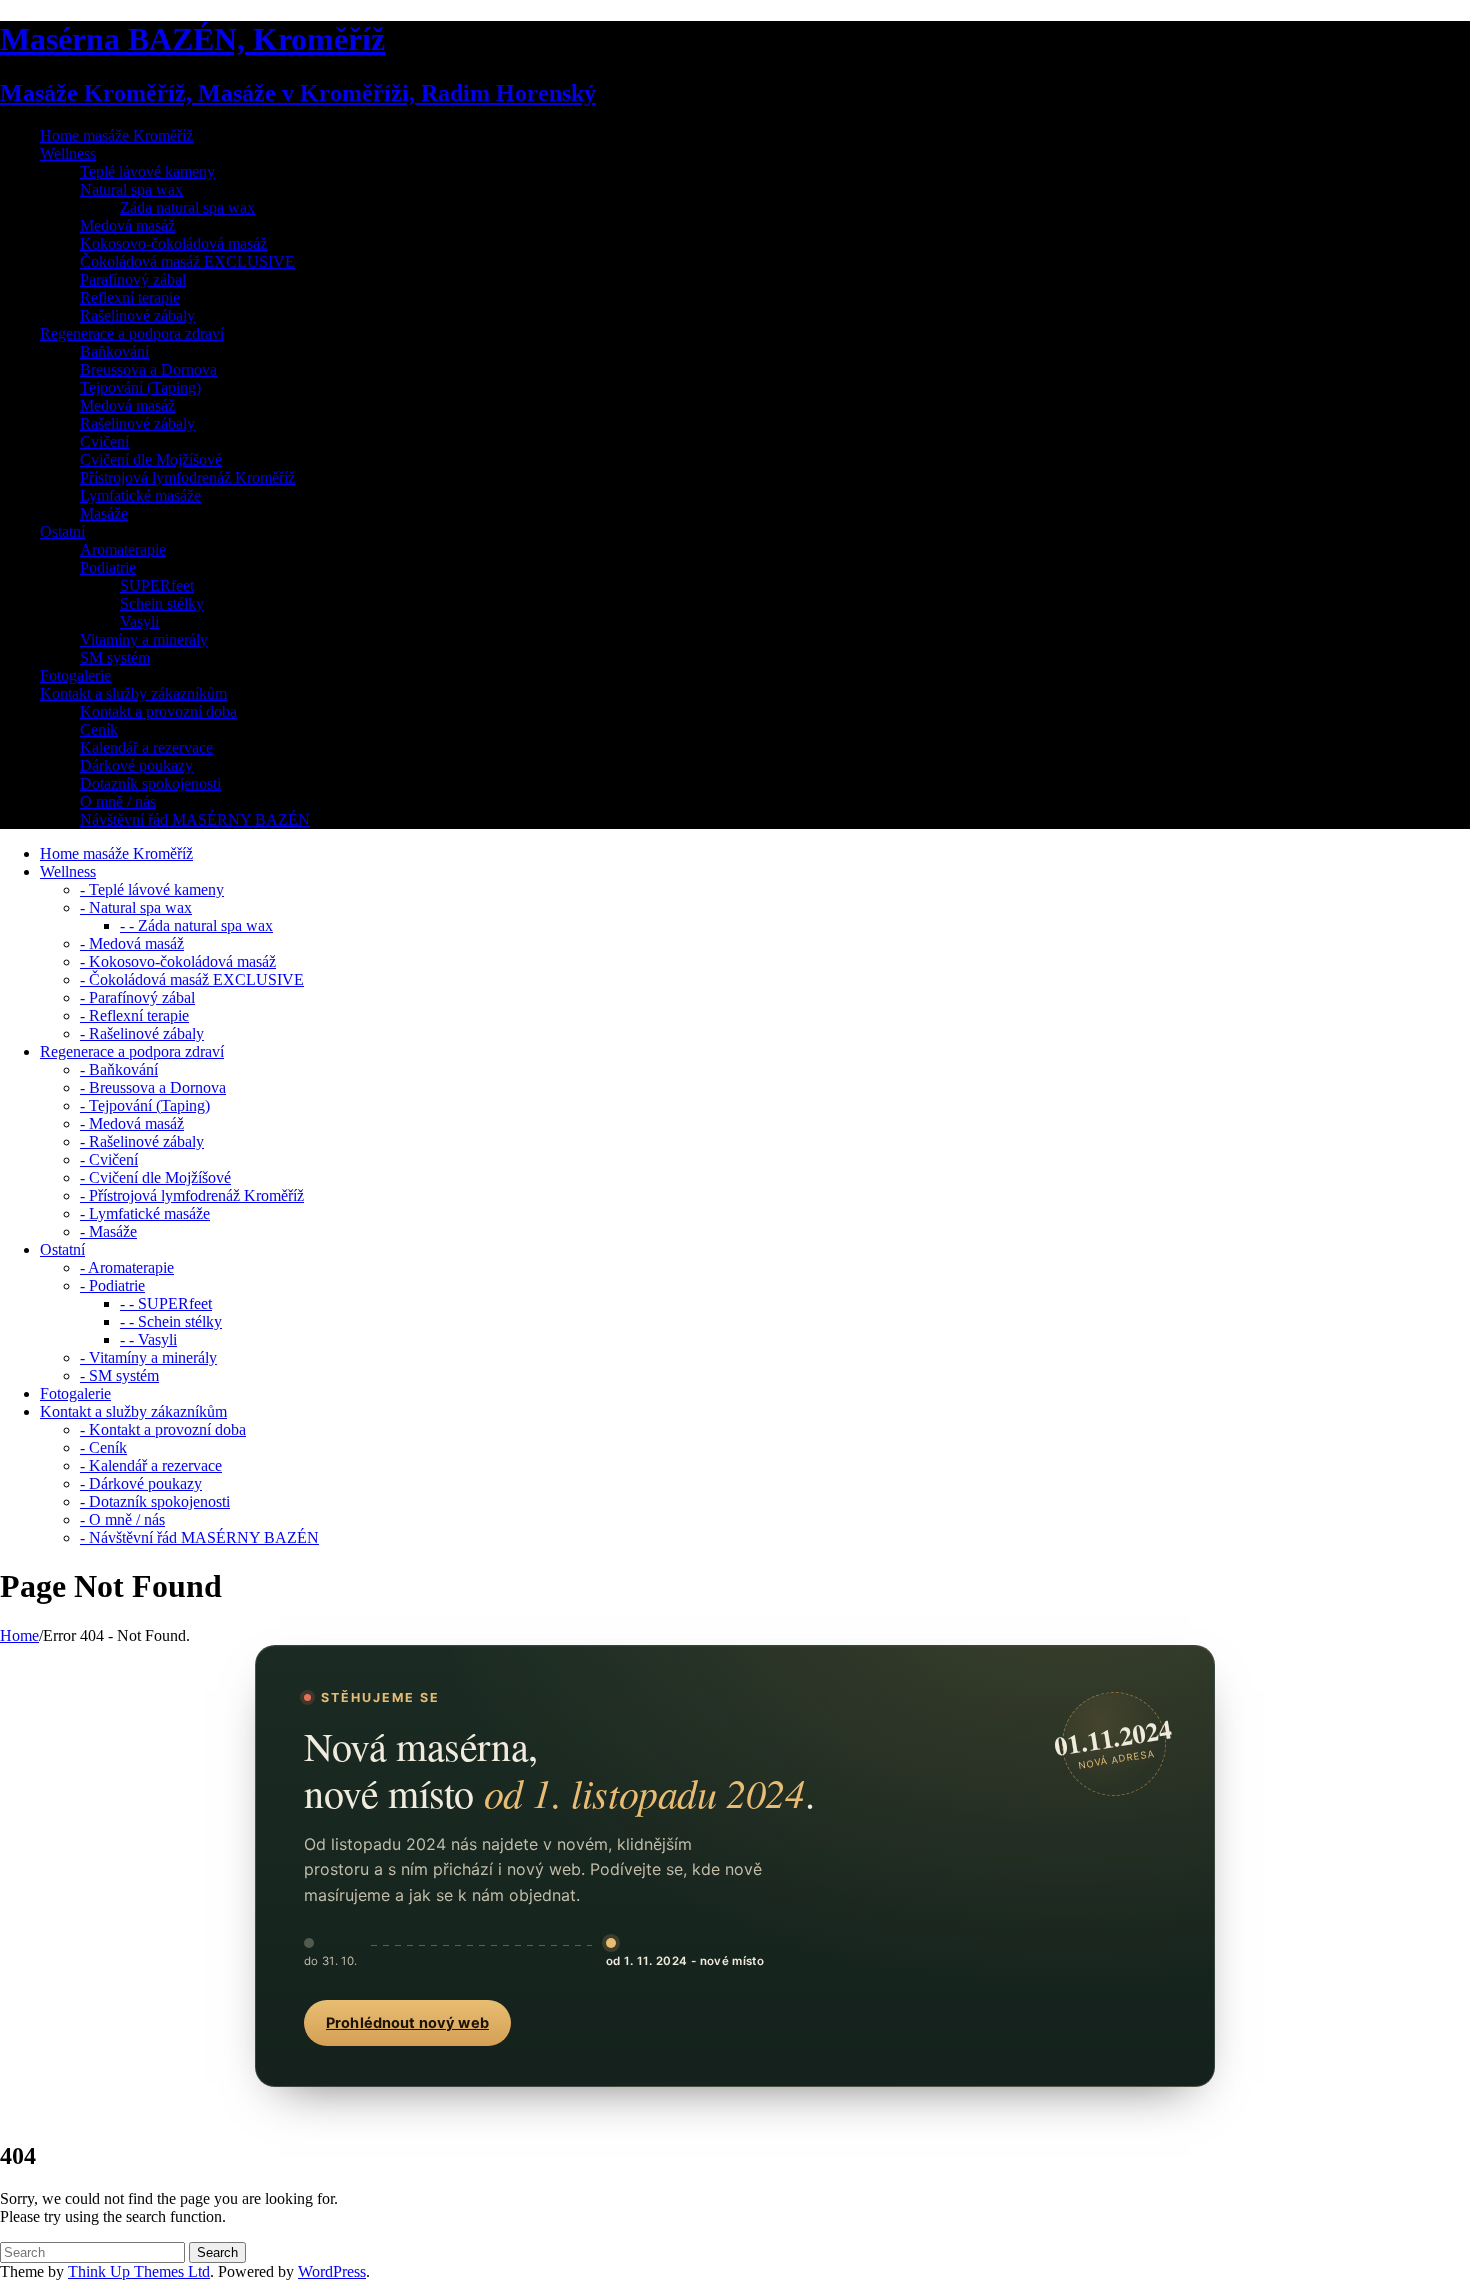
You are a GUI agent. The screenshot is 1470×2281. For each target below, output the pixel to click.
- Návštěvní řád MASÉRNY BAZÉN (199, 1537)
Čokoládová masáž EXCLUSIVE (187, 261)
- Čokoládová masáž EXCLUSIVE (192, 979)
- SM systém (119, 1375)
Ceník (99, 729)
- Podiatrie (112, 1285)
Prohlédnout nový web (407, 2023)
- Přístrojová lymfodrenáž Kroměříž (192, 1195)
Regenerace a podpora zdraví (132, 333)
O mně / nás (118, 801)
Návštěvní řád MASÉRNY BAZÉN (195, 819)
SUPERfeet (157, 585)
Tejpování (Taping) (140, 387)
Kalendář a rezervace (146, 747)
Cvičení (104, 441)
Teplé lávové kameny (147, 171)
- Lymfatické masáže (145, 1213)
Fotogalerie (75, 675)
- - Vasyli (148, 1339)
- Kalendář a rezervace (151, 1465)
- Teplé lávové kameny (152, 889)
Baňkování (114, 351)
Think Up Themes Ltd (139, 2271)
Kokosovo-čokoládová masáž (173, 243)
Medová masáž (127, 225)
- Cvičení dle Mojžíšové (155, 1177)
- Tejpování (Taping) (145, 1105)
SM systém (115, 657)
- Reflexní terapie (134, 1015)
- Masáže (108, 1231)
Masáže (104, 513)
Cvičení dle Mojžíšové (151, 459)
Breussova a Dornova (148, 369)
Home (19, 1635)
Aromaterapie (123, 549)
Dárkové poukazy (136, 765)
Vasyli (139, 621)
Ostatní (62, 531)
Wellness (68, 153)
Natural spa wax (131, 189)
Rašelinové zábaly (137, 315)
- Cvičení (109, 1159)
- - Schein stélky (171, 1321)
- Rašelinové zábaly (142, 1033)
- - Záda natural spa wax (196, 925)
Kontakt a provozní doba (158, 711)
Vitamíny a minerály (144, 639)
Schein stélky (162, 603)
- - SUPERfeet (166, 1303)
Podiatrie (108, 567)
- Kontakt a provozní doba (163, 1429)
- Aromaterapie (127, 1267)
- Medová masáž (132, 943)
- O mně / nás (122, 1519)
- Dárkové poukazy (141, 1483)
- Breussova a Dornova (153, 1087)
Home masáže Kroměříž (116, 135)
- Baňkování (119, 1069)
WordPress (332, 2271)
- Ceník (103, 1447)
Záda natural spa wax (187, 207)
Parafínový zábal (133, 279)
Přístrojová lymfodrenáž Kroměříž (187, 477)
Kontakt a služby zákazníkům (133, 693)
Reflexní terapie (130, 297)
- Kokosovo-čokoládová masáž (178, 961)
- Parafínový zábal (137, 997)
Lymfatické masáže (140, 495)
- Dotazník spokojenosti (155, 1501)
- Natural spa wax (136, 907)
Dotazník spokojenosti (150, 783)
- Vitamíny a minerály (148, 1357)
